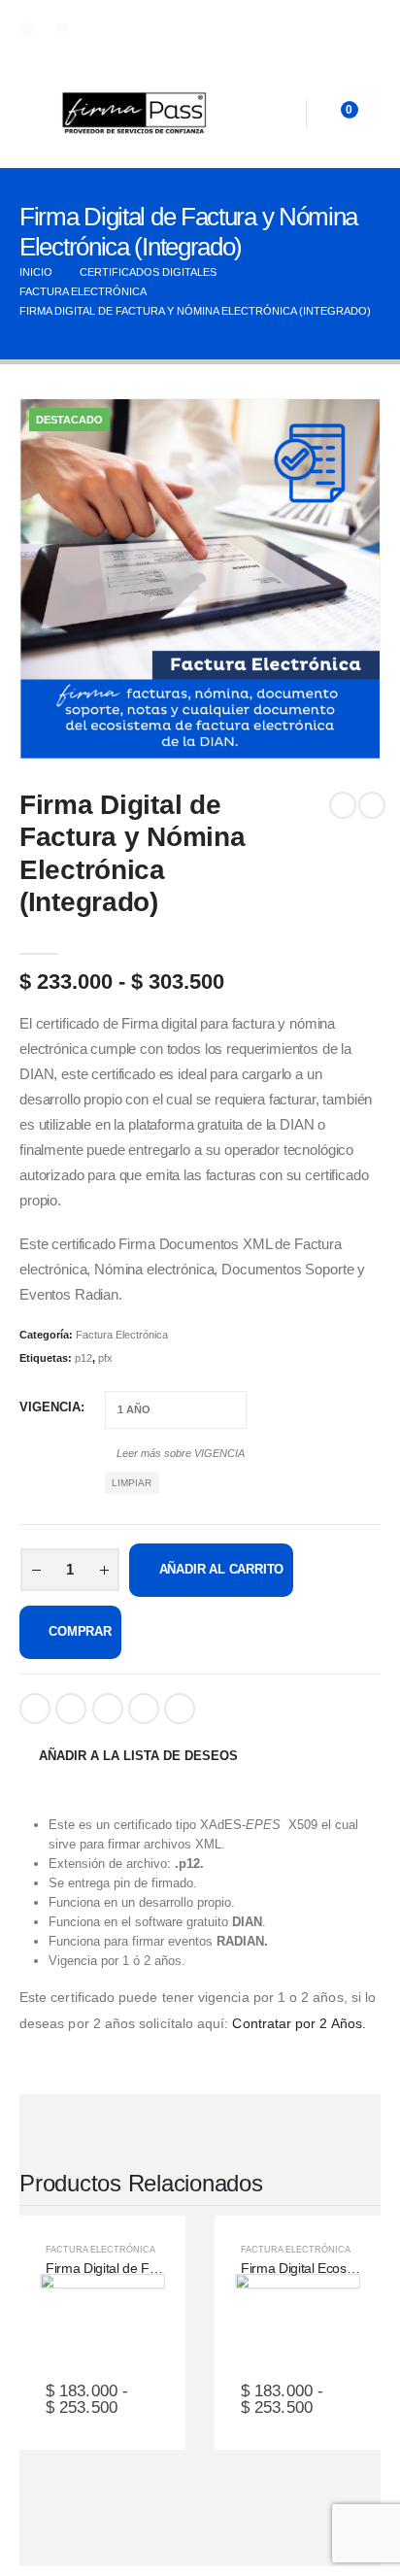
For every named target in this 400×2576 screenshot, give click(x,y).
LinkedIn (108, 1709)
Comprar (80, 1631)
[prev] (343, 805)
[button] (60, 719)
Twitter (71, 1709)
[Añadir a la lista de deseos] (84, 2333)
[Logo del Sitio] (134, 113)
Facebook (35, 1709)
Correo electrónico (180, 1709)
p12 (83, 1358)
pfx (105, 1358)
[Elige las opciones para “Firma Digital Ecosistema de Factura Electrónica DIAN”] (317, 2333)
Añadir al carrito (222, 1569)
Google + (144, 1709)
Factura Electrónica (122, 1335)
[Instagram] (62, 29)
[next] (372, 805)
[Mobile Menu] (37, 114)
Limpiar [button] (132, 1483)
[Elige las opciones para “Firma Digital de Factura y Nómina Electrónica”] (121, 2333)
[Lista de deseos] (280, 115)
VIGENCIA (50, 1407)
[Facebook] (27, 29)
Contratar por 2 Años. (299, 2023)
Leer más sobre (179, 1453)
